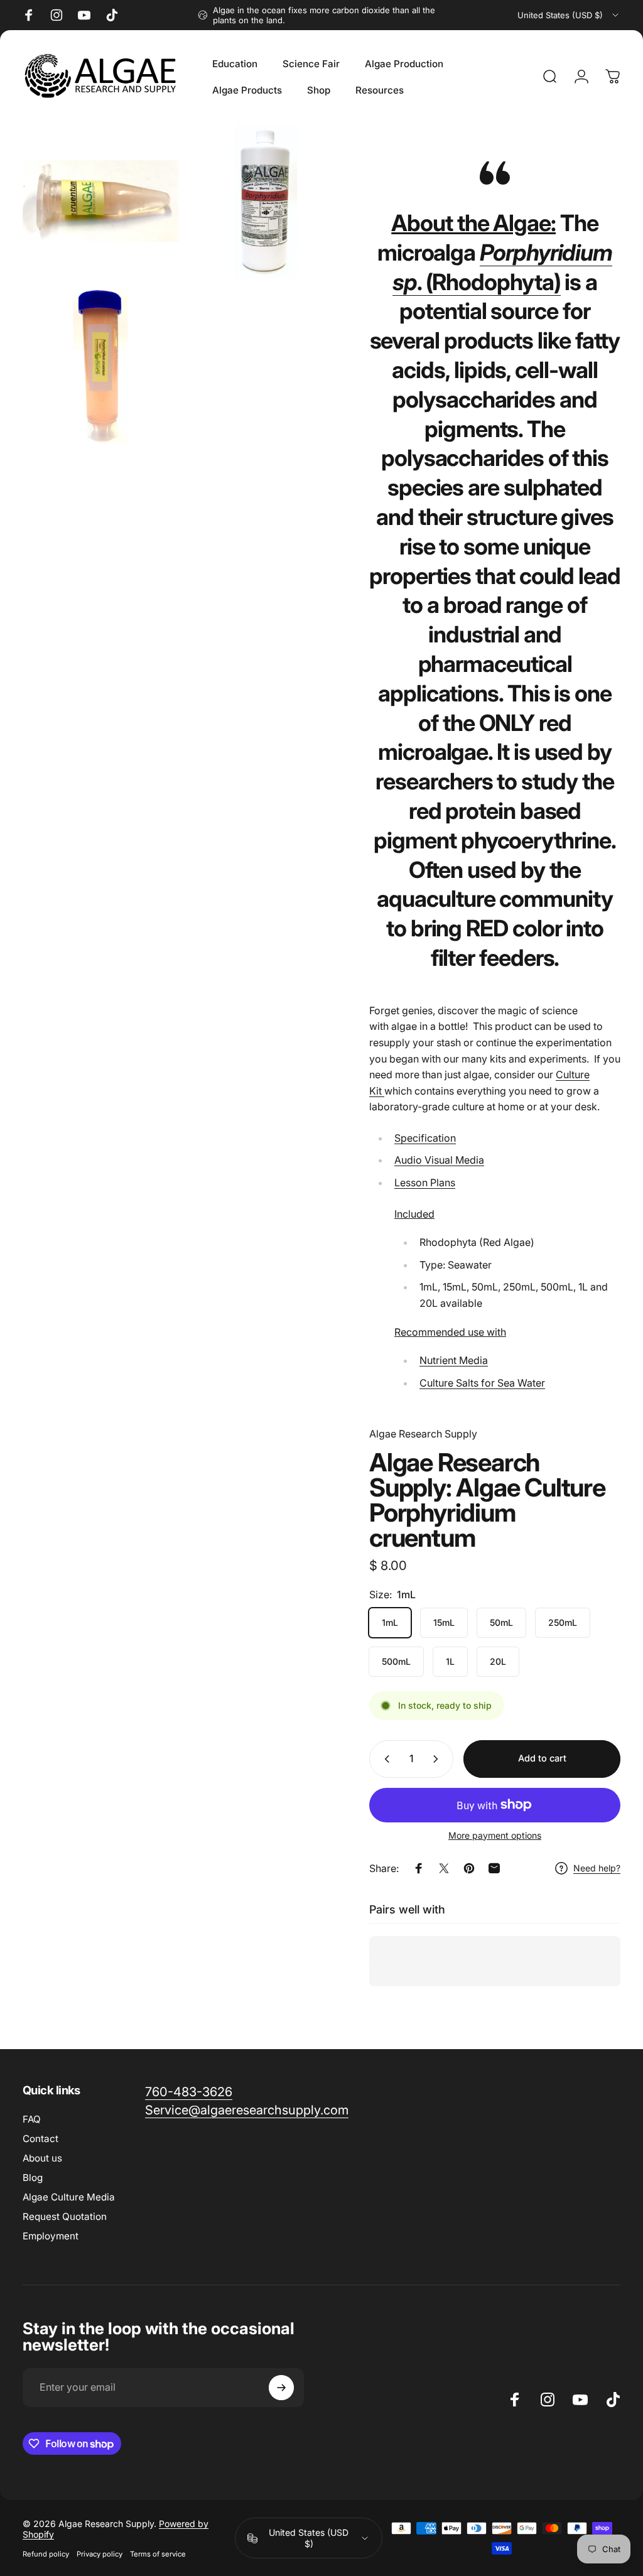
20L (498, 1661)
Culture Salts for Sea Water (482, 1383)
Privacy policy (100, 2554)
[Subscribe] (281, 2388)
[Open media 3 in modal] (100, 367)
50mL (501, 1622)
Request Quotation (65, 2216)
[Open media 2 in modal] (100, 201)
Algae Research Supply (423, 1434)
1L (450, 1661)
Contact (41, 2139)
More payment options (495, 1835)
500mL (396, 1661)
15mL (444, 1622)
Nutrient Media (454, 1360)
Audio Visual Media (439, 1160)
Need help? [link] (597, 1868)
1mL (390, 1622)
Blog (33, 2178)
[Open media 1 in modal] (266, 201)
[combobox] (569, 15)
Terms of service (158, 2554)
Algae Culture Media (69, 2197)
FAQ (32, 2119)
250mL (563, 1622)
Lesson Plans (425, 1182)
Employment (51, 2236)
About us (42, 2158)
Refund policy (46, 2554)
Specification (425, 1138)
